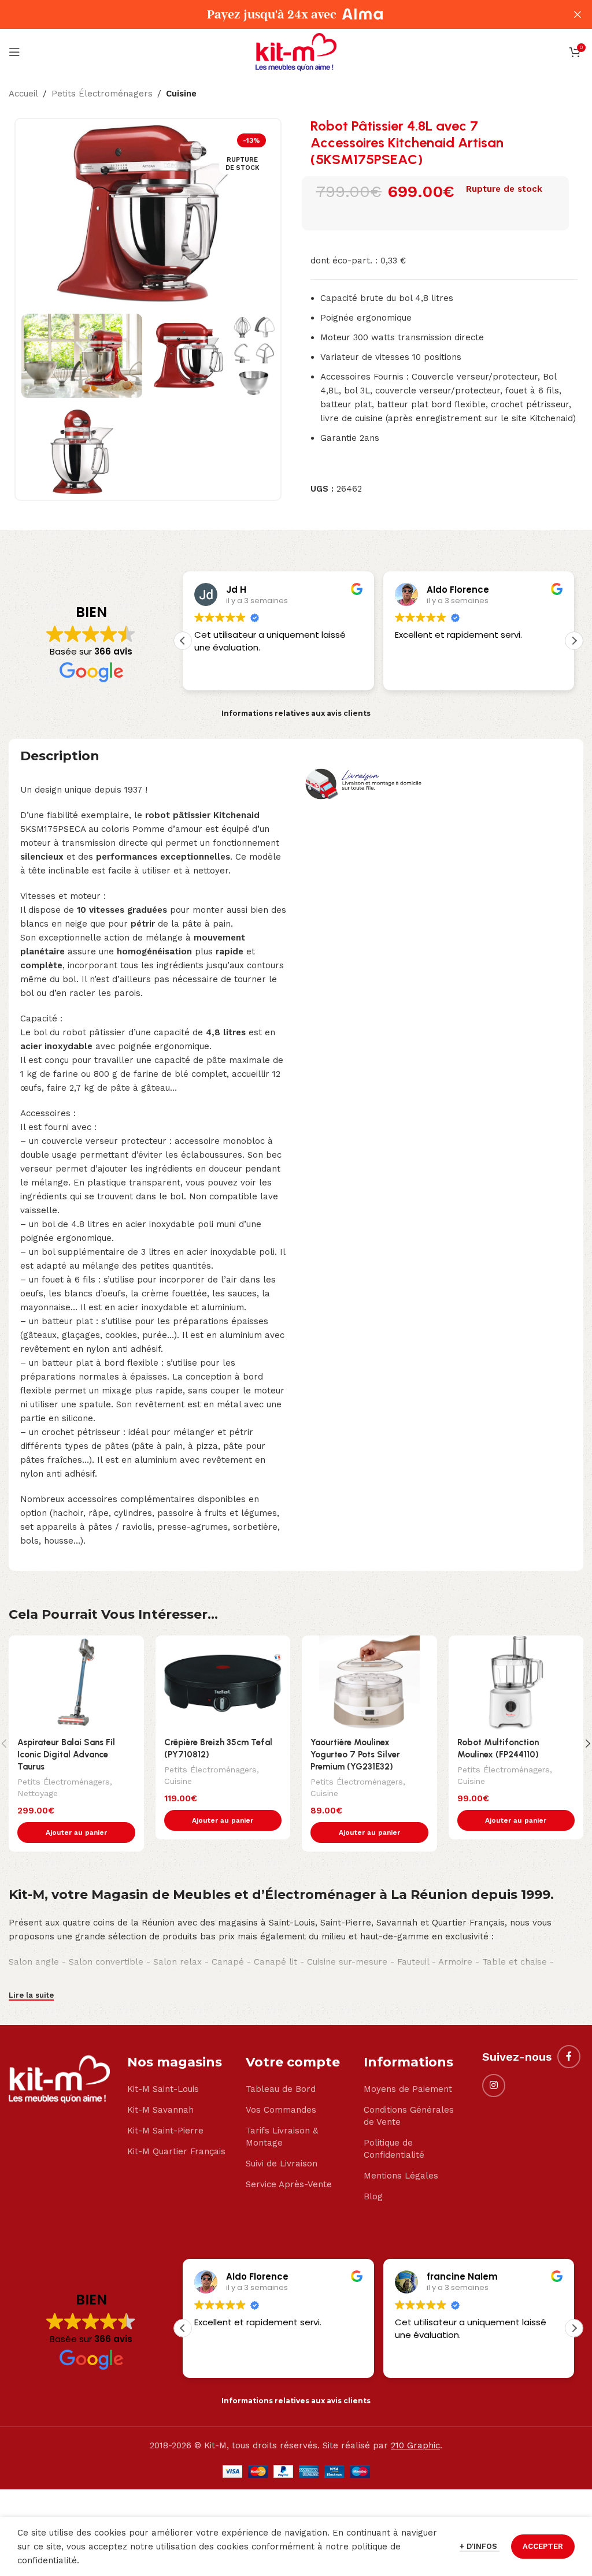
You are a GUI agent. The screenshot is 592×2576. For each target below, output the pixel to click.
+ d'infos (480, 2546)
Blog (373, 2196)
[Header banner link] (279, 14)
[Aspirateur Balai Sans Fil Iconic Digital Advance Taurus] (76, 1683)
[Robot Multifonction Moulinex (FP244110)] (516, 1683)
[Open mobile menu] (14, 52)
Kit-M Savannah (160, 2110)
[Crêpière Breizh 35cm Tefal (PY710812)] (223, 1683)
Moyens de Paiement (408, 2089)
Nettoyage (38, 1793)
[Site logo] (296, 51)
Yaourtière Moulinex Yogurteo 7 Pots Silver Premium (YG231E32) (355, 1754)
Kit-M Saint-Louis (163, 2089)
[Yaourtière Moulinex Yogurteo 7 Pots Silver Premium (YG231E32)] (369, 1683)
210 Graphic (415, 2445)
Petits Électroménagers (102, 94)
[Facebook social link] (569, 2057)
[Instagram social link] (494, 2086)
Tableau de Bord (281, 2089)
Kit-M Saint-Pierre (165, 2131)
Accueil (23, 94)
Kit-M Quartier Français (176, 2151)
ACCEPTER (543, 2546)
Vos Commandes (281, 2110)
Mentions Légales (401, 2176)
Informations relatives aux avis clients (296, 713)
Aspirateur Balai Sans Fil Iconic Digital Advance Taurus (66, 1754)
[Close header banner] (578, 14)
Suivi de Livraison (282, 2164)
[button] (574, 641)
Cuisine (181, 94)
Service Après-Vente (289, 2184)
